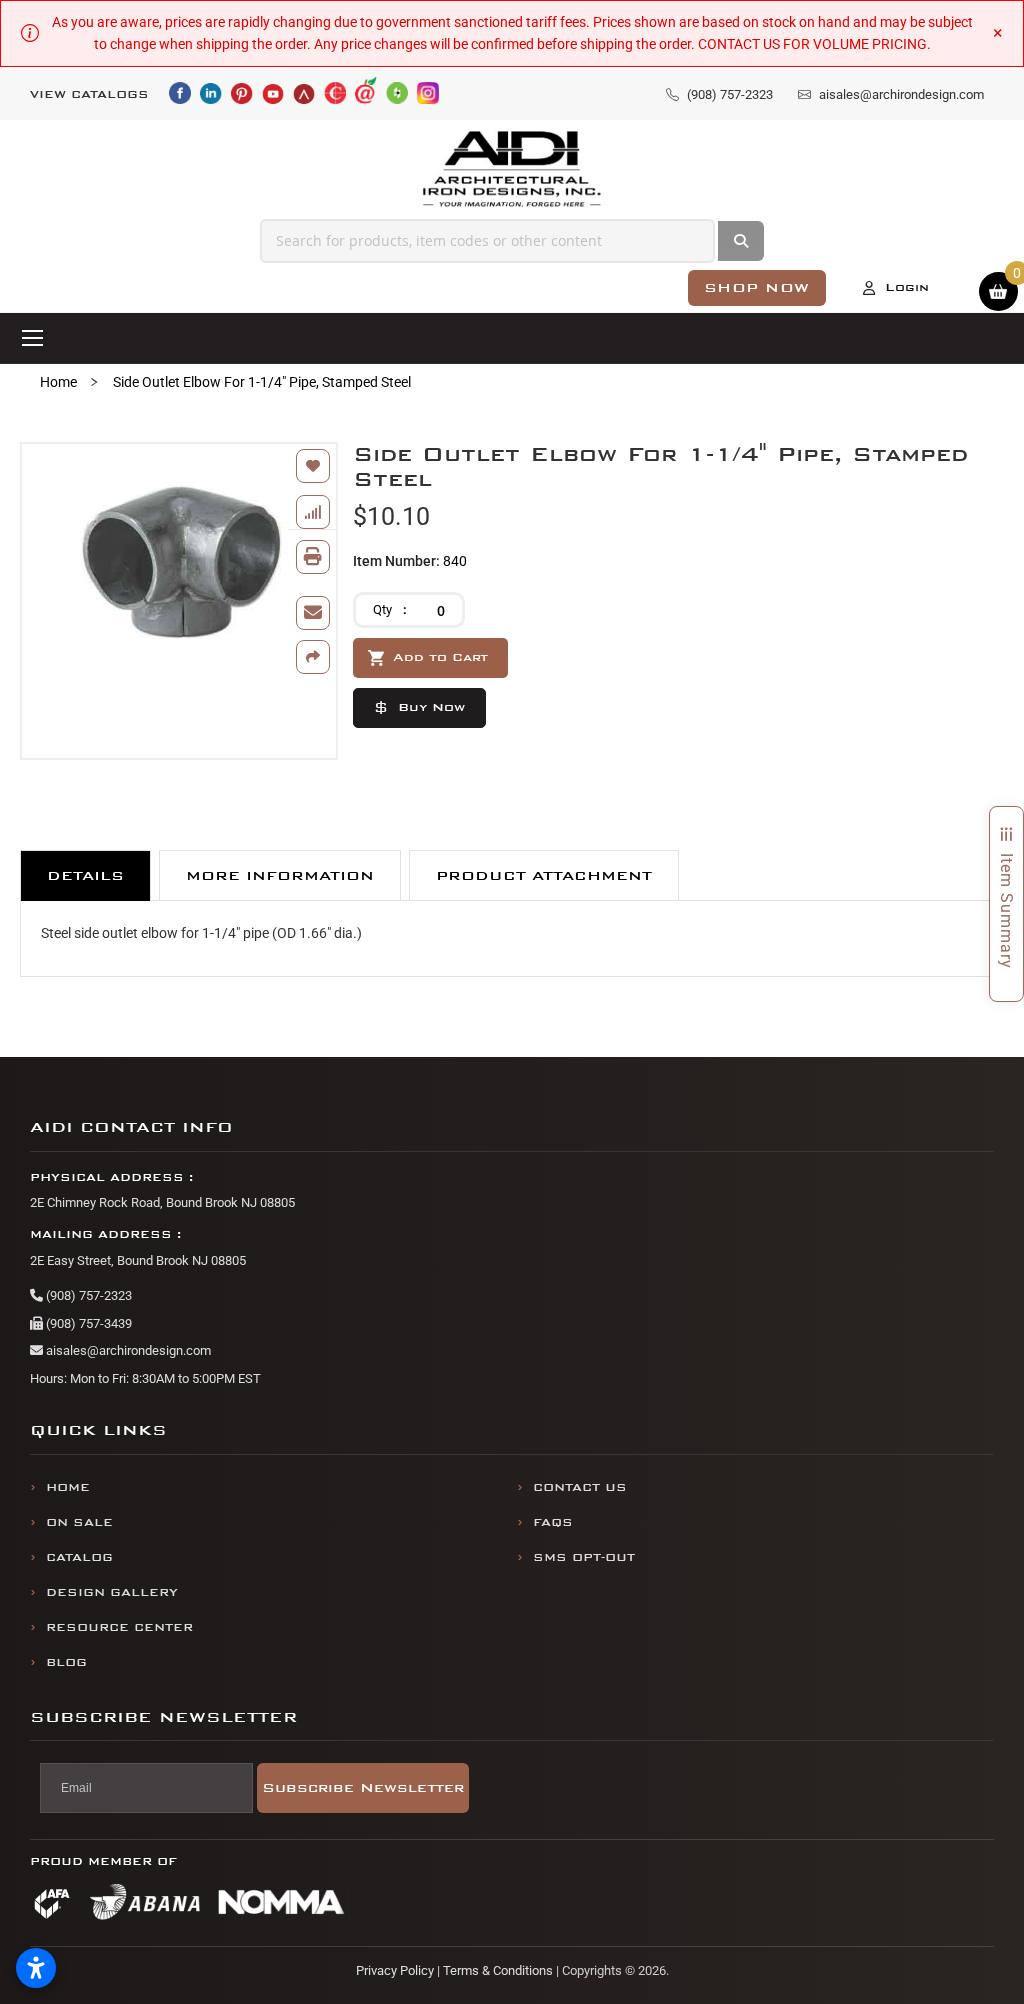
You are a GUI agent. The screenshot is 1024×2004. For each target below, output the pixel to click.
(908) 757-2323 (87, 1295)
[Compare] (313, 512)
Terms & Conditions (498, 1970)
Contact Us (580, 1487)
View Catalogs (89, 94)
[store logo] (512, 169)
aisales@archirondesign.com (127, 1350)
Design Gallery (112, 1592)
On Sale (79, 1522)
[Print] (313, 557)
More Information (280, 875)
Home (58, 382)
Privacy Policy (395, 1970)
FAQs (553, 1522)
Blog (66, 1662)
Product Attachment (544, 875)
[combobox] (487, 241)
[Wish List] (313, 466)
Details (85, 875)
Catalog (79, 1557)
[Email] (313, 613)
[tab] (85, 875)
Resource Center (119, 1627)
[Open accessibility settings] (36, 1968)
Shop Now (757, 287)
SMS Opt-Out (584, 1557)
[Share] (313, 657)
